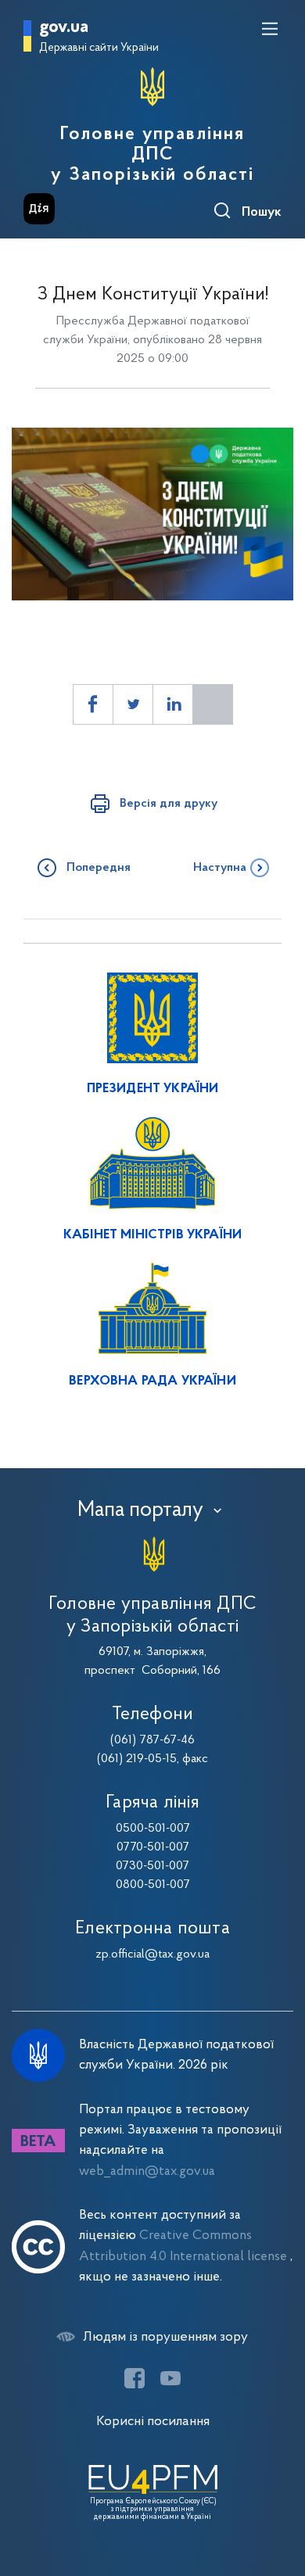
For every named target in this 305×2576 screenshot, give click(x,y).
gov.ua (64, 28)
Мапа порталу (140, 1510)
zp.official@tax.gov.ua (152, 1954)
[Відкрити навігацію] (270, 29)
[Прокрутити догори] (278, 2490)
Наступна (220, 868)
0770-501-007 (153, 1847)
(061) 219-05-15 (137, 1759)
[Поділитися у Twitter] (133, 704)
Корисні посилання (153, 2422)
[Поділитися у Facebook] (93, 704)
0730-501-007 (152, 1866)
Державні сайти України (99, 48)
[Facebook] (135, 2378)
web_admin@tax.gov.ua (147, 2171)
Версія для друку (169, 804)
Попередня (99, 868)
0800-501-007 (153, 1885)
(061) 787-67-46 (152, 1740)
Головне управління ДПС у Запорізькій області (152, 155)
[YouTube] (170, 2378)
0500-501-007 (153, 1829)
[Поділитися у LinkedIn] (173, 704)
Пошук (262, 213)
